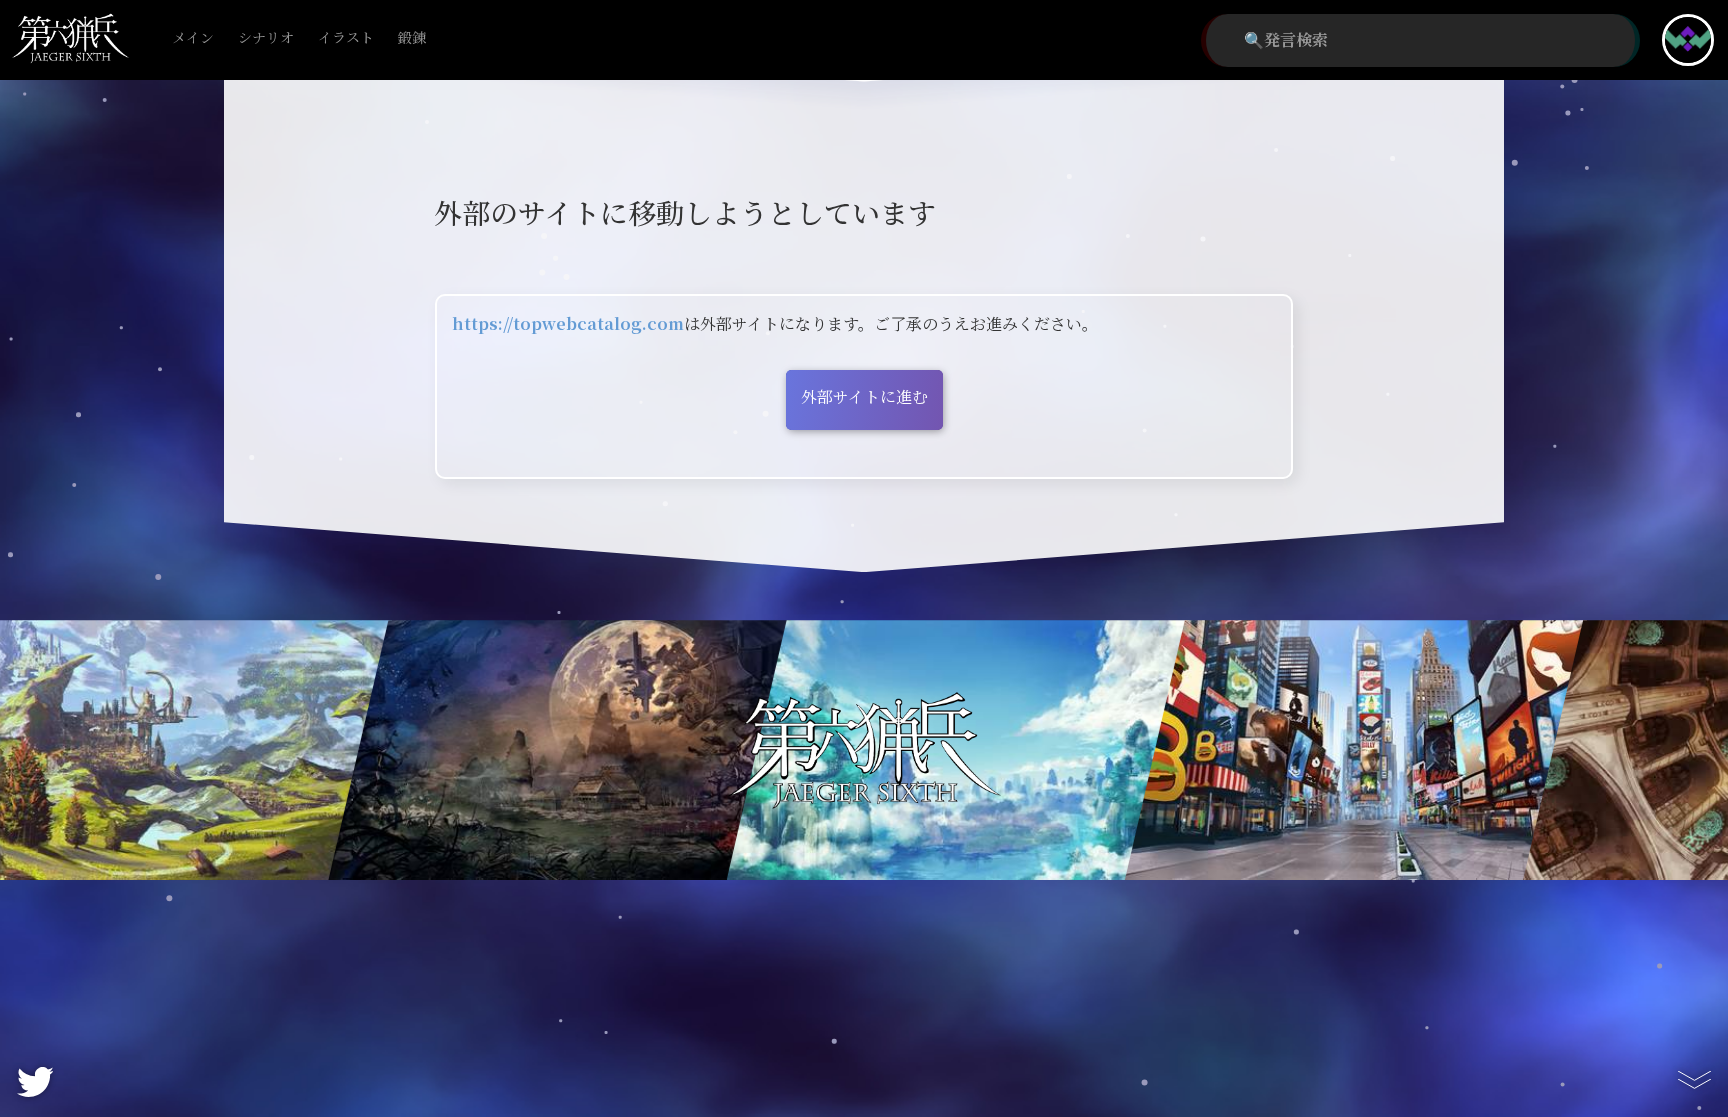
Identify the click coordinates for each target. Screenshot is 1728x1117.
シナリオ (266, 38)
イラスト (346, 38)
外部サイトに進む (864, 397)
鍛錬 (412, 38)
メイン (193, 38)
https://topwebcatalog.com (568, 324)
